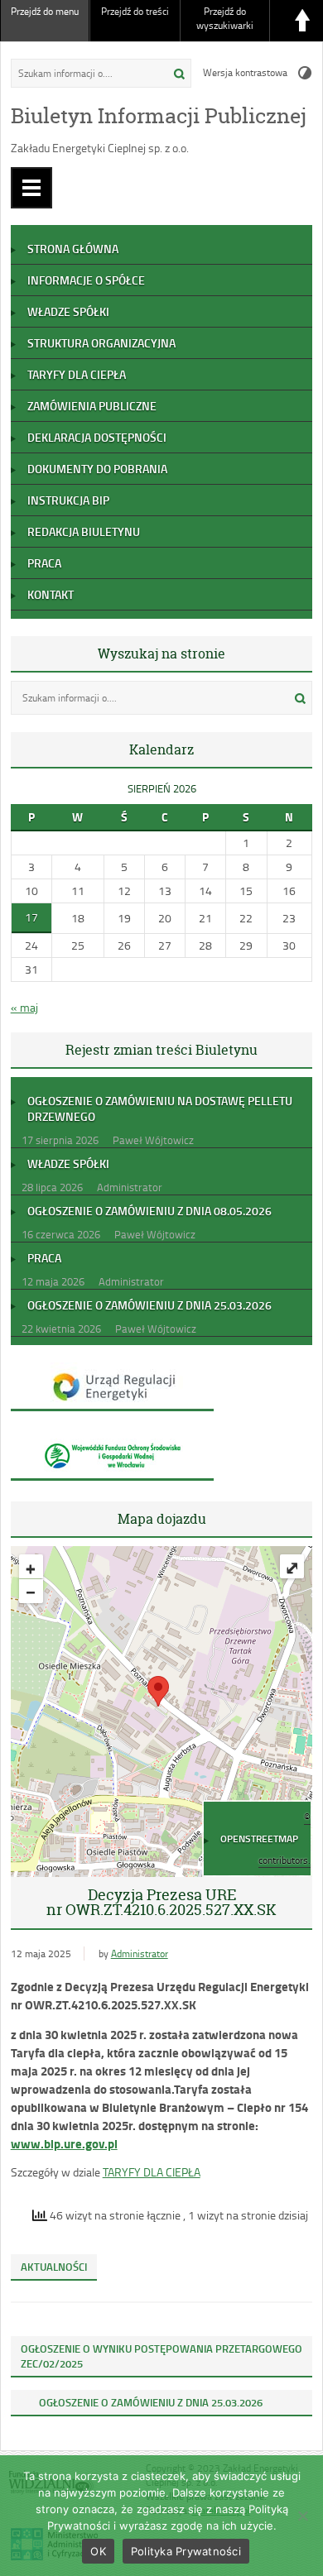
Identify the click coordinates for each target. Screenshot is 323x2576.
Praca (44, 563)
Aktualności (54, 2267)
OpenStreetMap (259, 1839)
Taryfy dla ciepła (77, 374)
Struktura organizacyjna (101, 343)
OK (98, 2551)
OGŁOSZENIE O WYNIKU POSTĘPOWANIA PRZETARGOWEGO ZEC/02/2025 (161, 2356)
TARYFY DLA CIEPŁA (152, 2172)
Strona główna (73, 249)
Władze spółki (68, 311)
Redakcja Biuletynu (84, 531)
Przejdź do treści (135, 11)
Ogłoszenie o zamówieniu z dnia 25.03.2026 (149, 1305)
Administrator (140, 1954)
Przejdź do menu (45, 11)
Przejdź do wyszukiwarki (225, 18)
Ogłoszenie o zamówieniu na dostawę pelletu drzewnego (160, 1108)
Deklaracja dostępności (97, 437)
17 (31, 917)
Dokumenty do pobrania (97, 469)
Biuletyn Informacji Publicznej (159, 116)
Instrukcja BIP (68, 500)
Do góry (302, 21)
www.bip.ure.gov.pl (64, 2143)
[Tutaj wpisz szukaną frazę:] (83, 73)
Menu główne (31, 188)
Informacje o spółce (86, 280)
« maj (24, 1007)
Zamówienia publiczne (92, 406)
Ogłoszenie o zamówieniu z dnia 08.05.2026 (149, 1211)
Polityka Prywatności (186, 2551)
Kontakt (51, 594)
